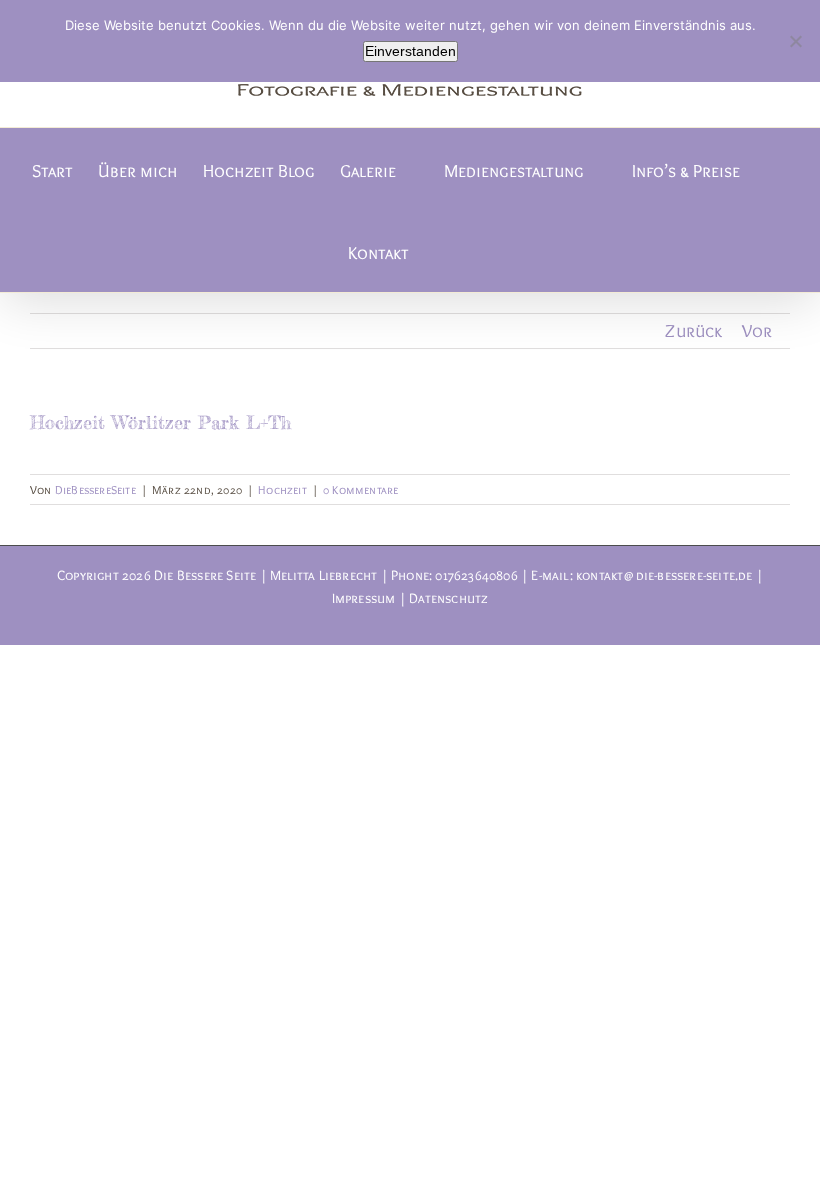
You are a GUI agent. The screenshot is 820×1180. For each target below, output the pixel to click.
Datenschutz (448, 598)
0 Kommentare (360, 489)
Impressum (364, 598)
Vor (757, 330)
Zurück (693, 330)
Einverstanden (410, 51)
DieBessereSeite (95, 489)
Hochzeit (282, 489)
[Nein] (795, 41)
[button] (441, 251)
